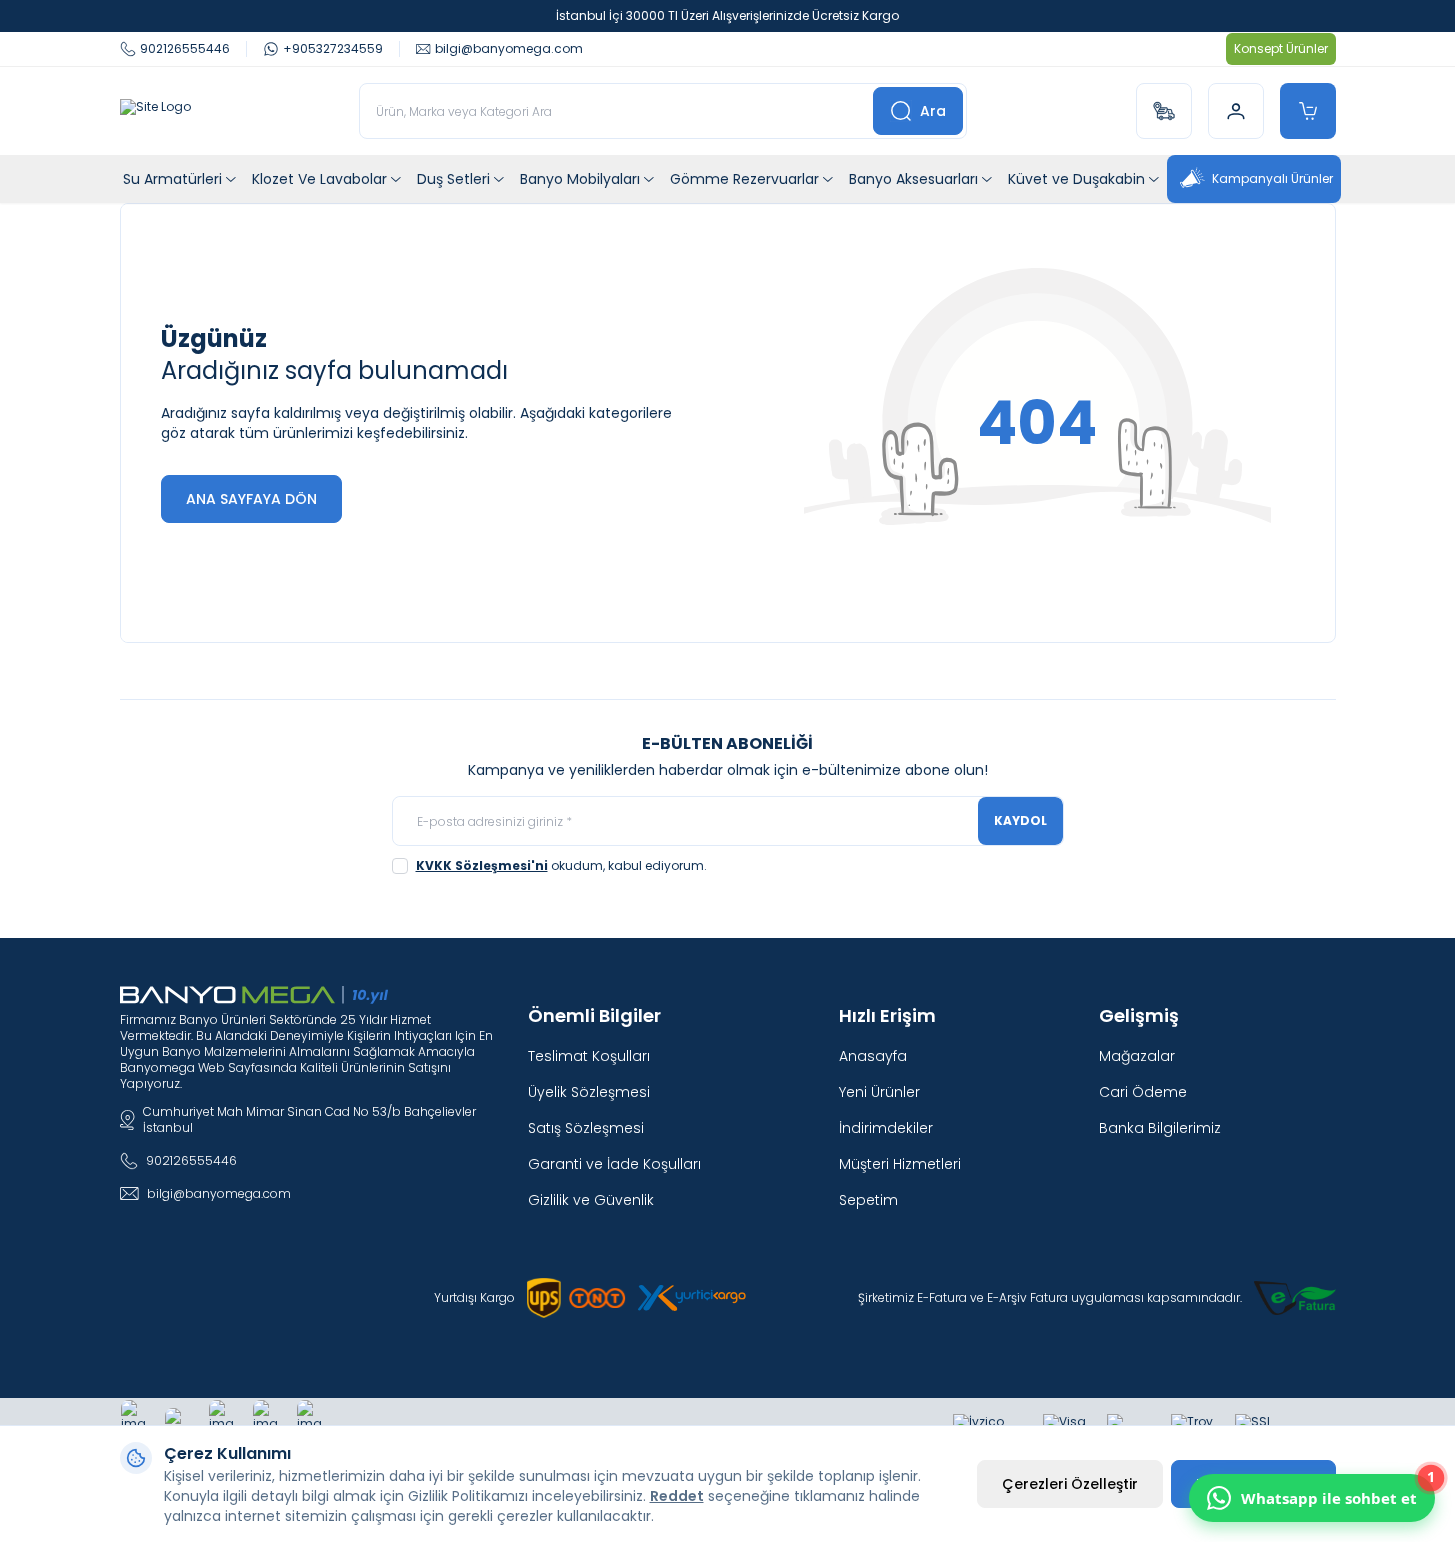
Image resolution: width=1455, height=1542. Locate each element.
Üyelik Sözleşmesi (589, 1092)
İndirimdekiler (886, 1128)
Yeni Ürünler (879, 1092)
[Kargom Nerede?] (1164, 111)
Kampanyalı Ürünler (1272, 178)
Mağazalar (1137, 1056)
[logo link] (155, 111)
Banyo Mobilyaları (580, 179)
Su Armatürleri (172, 179)
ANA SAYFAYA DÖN (251, 499)
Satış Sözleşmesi (586, 1128)
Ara (933, 111)
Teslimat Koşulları (589, 1056)
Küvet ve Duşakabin (1076, 179)
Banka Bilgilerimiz (1160, 1128)
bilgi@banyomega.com (219, 1193)
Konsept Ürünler (1281, 48)
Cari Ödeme (1143, 1092)
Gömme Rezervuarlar (744, 179)
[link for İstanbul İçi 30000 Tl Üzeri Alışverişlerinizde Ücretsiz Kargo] (727, 16)
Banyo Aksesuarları (913, 179)
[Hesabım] (1236, 111)
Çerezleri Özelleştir (1070, 1484)
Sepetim (868, 1200)
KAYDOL (1020, 820)
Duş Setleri (453, 179)
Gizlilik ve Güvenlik (591, 1200)
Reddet (677, 1496)
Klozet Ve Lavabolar (319, 179)
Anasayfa (873, 1056)
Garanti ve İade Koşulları (614, 1164)
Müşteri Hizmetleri (900, 1164)
